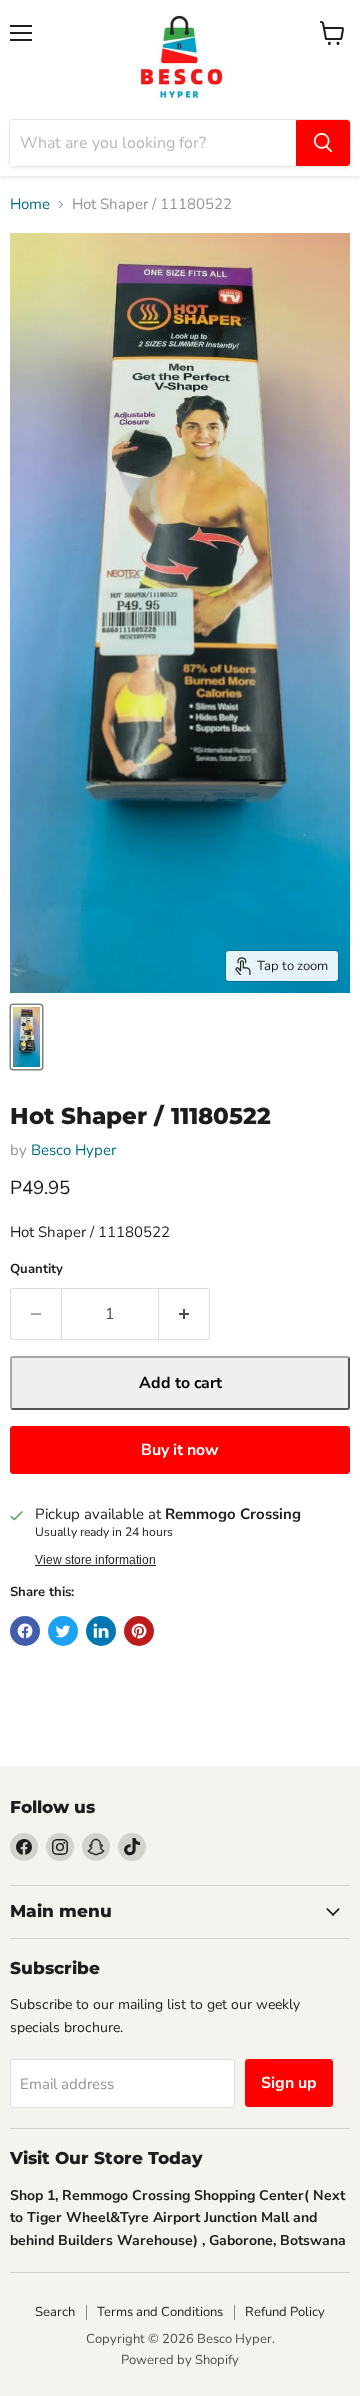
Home (30, 204)
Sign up (289, 2083)
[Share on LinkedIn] (101, 1631)
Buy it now (180, 1450)
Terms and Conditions (160, 2312)
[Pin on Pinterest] (139, 1631)
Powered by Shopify (180, 2360)
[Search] (323, 143)
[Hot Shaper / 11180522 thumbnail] (26, 1037)
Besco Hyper (73, 1150)
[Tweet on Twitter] (63, 1631)
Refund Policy (285, 2312)
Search (55, 2312)
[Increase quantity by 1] (184, 1314)
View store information (95, 1560)
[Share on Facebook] (25, 1631)
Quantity (36, 1269)
